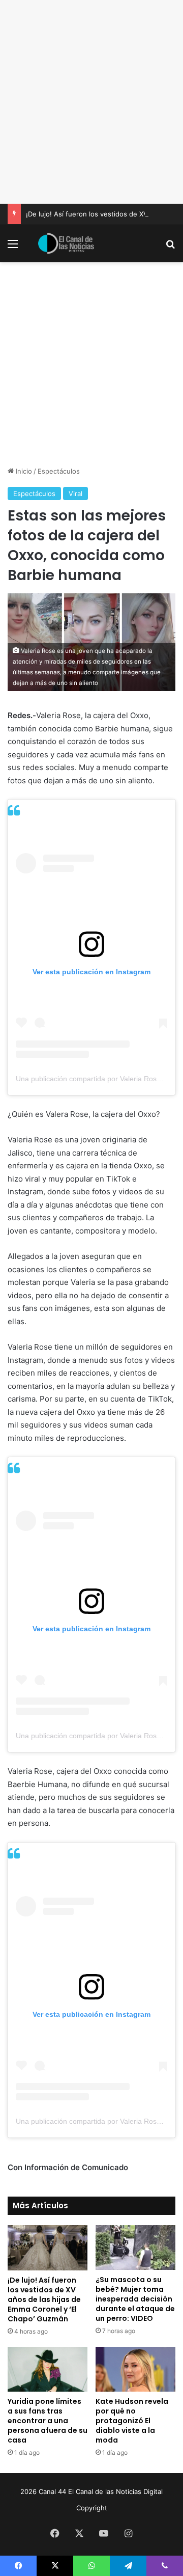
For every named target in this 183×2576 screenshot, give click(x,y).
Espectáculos (59, 471)
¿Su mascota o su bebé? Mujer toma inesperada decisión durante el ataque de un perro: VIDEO (135, 2299)
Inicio (23, 471)
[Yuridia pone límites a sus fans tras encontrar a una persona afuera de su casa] (48, 2369)
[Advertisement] (91, 102)
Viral (75, 494)
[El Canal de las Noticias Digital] (66, 243)
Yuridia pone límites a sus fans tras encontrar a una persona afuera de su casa (48, 2421)
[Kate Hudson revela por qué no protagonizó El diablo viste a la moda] (135, 2369)
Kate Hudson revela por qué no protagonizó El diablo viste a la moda (132, 2421)
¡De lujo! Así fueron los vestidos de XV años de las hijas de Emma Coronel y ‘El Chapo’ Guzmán (44, 2299)
